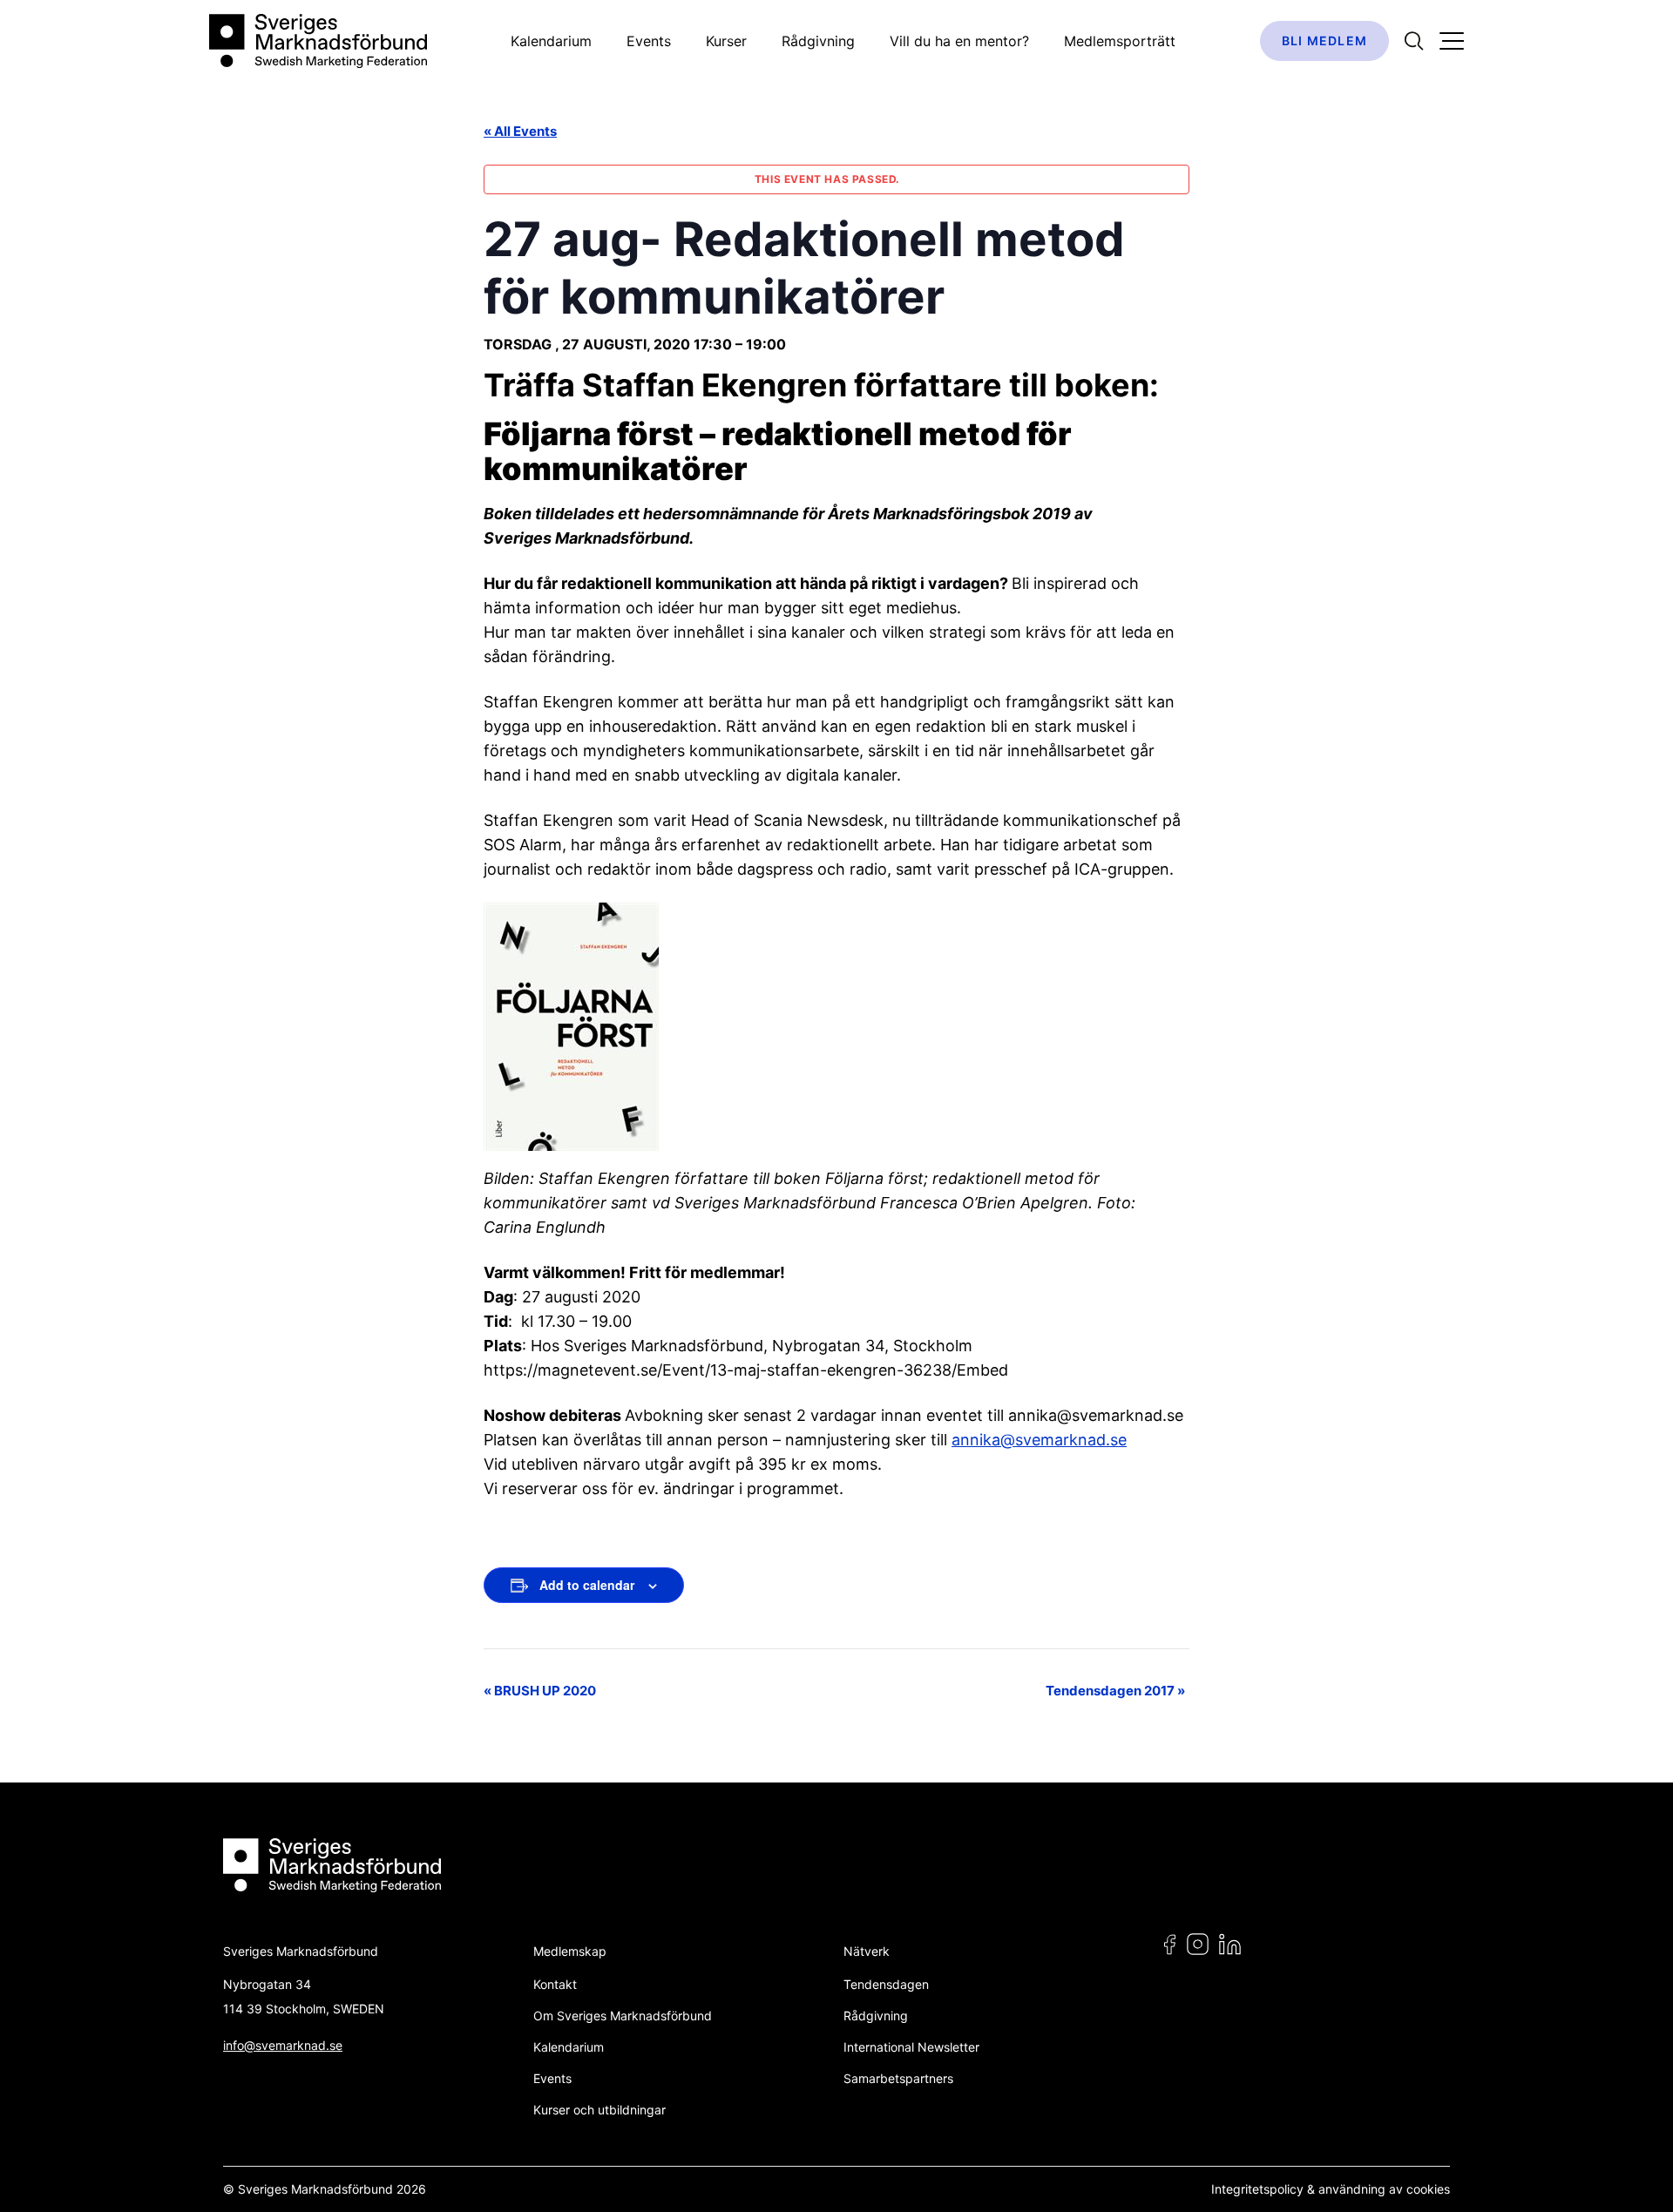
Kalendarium (551, 41)
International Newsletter (911, 2047)
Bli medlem (1324, 41)
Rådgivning (818, 41)
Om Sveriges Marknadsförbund (623, 2016)
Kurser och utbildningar (599, 2110)
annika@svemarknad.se (1039, 1440)
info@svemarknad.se (283, 2045)
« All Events (520, 131)
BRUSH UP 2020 (540, 1691)
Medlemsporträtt (1120, 41)
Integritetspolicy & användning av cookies (1331, 2189)
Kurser (726, 41)
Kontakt (555, 1984)
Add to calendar (587, 1585)
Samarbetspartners (898, 2078)
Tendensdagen (886, 1984)
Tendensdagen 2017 (1115, 1691)
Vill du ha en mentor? (959, 41)
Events (649, 41)
